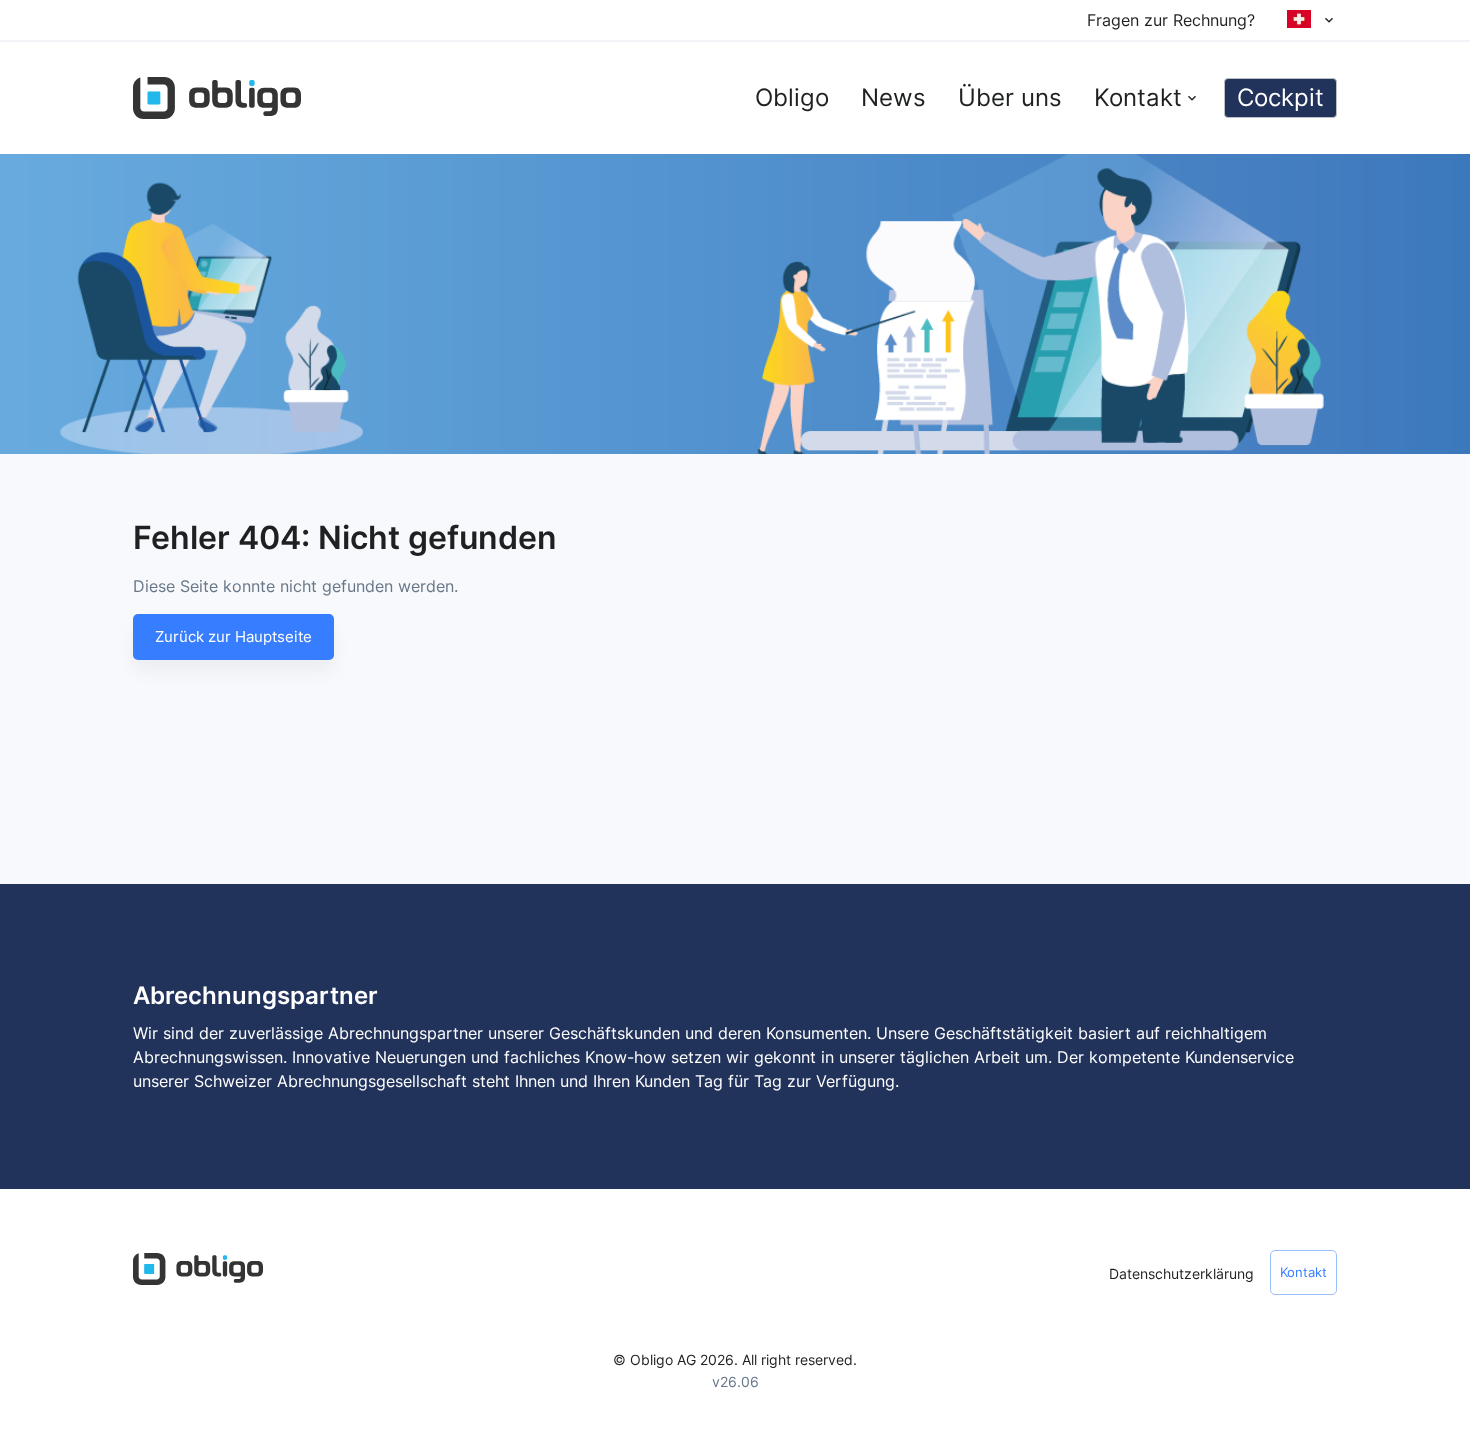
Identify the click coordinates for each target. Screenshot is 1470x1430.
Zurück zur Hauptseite (233, 636)
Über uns (1010, 97)
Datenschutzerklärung (1181, 1273)
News (893, 97)
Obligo (792, 97)
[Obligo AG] (217, 98)
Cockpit (1280, 97)
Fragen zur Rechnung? (1171, 20)
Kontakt (1303, 1272)
